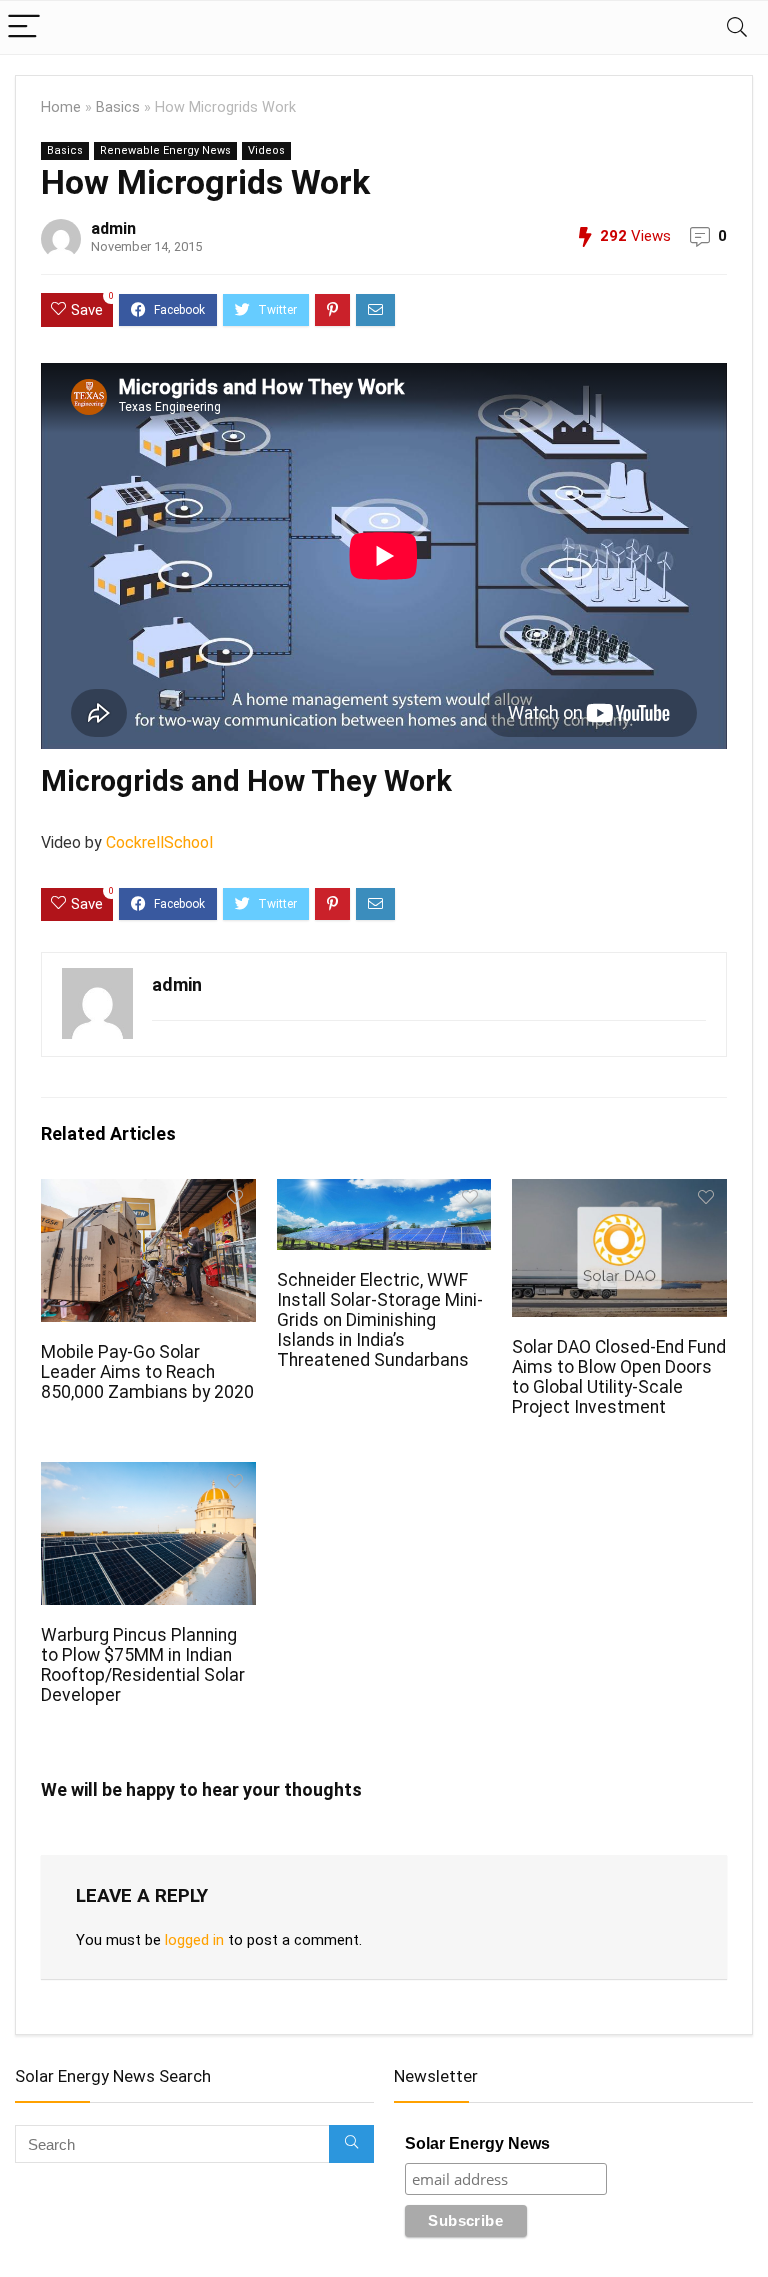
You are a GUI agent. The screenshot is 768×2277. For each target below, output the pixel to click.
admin (113, 228)
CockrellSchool (159, 842)
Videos (266, 150)
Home (61, 107)
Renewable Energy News (165, 150)
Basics (118, 107)
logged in (194, 1940)
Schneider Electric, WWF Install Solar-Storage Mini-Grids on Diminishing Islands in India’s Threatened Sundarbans (380, 1320)
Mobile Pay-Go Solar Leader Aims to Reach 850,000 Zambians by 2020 (147, 1372)
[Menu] (24, 27)
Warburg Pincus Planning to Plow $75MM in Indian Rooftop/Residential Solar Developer (143, 1665)
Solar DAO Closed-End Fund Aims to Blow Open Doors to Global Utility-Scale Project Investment (619, 1377)
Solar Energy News (477, 2143)
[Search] (737, 27)
